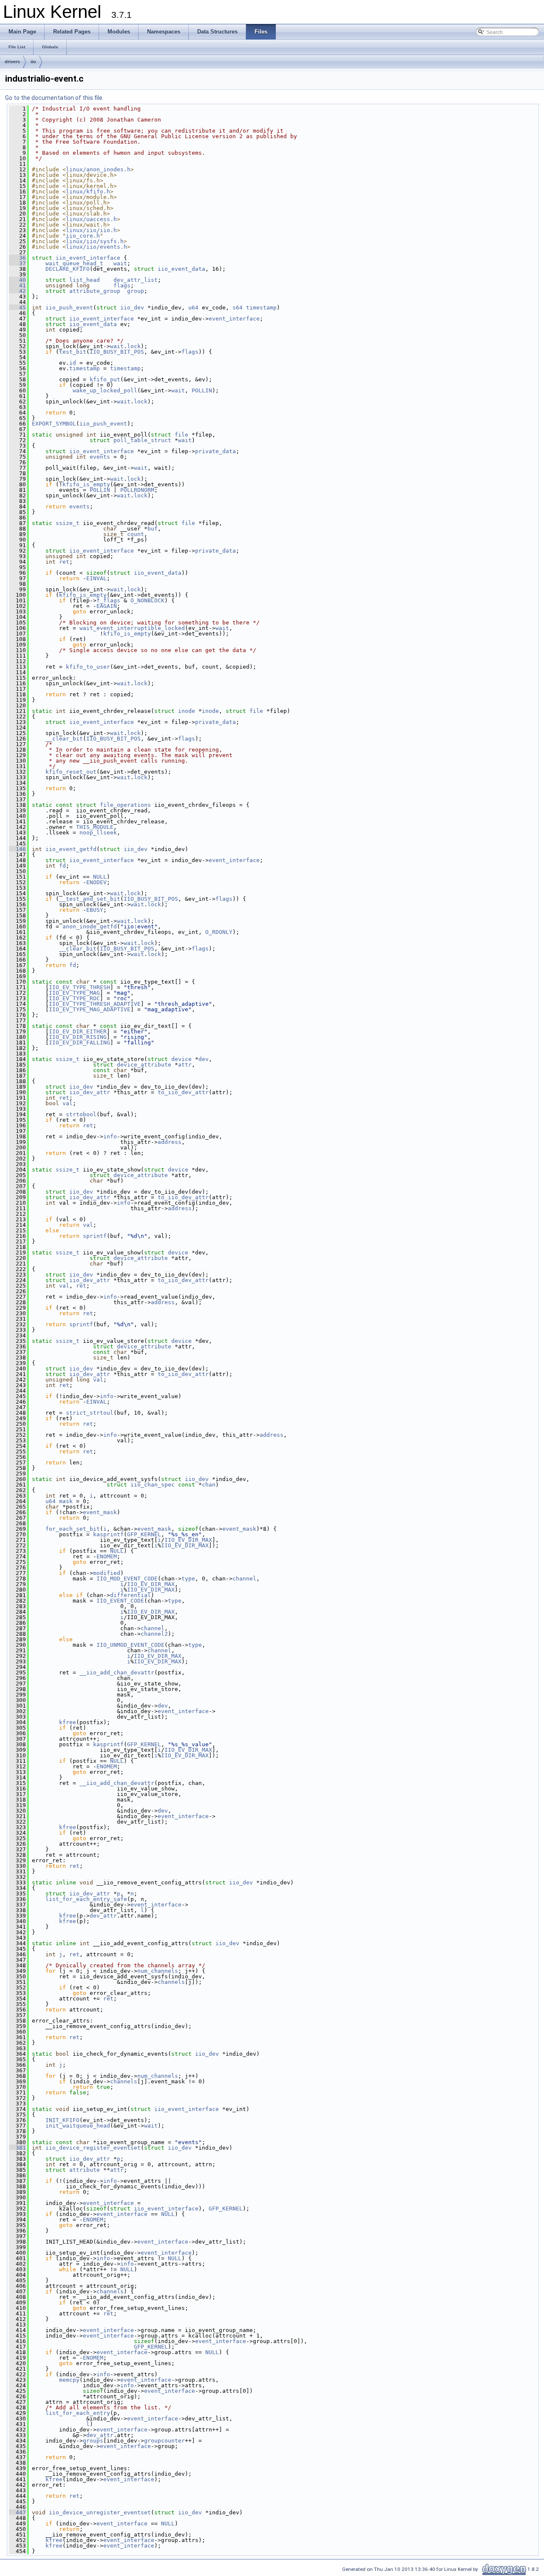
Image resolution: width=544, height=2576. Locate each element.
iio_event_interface (88, 258)
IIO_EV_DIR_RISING (78, 1037)
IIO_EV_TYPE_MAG (74, 993)
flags (122, 285)
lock (134, 346)
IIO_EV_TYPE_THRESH (79, 987)
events (100, 457)
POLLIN (202, 390)
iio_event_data (181, 269)
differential (130, 1595)
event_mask (100, 1512)
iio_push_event (69, 308)
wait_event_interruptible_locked (132, 628)
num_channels (158, 1971)
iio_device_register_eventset (93, 2148)
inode (187, 711)
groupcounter (164, 2441)
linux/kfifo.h (88, 191)
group (136, 291)
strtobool (81, 1114)
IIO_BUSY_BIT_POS (117, 352)
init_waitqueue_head (78, 2126)
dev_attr (103, 1916)
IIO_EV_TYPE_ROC (74, 998)
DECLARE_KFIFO (68, 269)
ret (64, 562)
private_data (215, 451)
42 (17, 291)
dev (204, 1059)
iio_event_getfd (71, 849)
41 (17, 285)
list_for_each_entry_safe (86, 1899)
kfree (68, 1722)
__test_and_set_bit (90, 899)
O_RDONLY (219, 932)
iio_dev (132, 308)
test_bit (73, 352)
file (181, 435)
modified (107, 1573)
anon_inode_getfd (90, 926)
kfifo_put (105, 379)
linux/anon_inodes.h (98, 169)
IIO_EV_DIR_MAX (188, 1540)
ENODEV (96, 882)
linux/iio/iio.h (91, 230)
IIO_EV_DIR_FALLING (79, 1043)
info (110, 1136)
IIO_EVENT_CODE (120, 1601)
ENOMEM (107, 1556)
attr (185, 1065)
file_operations (125, 805)
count (136, 534)
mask (66, 1501)
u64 (193, 308)
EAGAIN (107, 606)
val (68, 1103)
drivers (12, 62)
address (170, 1142)
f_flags (108, 600)
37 (17, 263)
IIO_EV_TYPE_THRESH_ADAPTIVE (95, 1004)
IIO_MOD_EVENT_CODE (127, 1579)
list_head (85, 280)
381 (17, 2148)
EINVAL (96, 578)
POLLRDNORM (137, 490)
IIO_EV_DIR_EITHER (78, 1031)
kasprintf (108, 1534)
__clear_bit (64, 739)
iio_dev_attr (90, 1092)
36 (17, 258)
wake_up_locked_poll (105, 390)
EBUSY (95, 910)
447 (17, 2512)
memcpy (69, 2380)
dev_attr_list (136, 280)
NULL (100, 877)
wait (120, 263)
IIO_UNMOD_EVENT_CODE (130, 1645)
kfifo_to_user (88, 667)
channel (244, 1579)
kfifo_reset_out (71, 772)
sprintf (95, 1236)
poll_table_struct (142, 440)
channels (171, 1982)
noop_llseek (98, 833)
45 (17, 308)
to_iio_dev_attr (183, 1092)
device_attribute (144, 1065)
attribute (85, 2170)
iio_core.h (83, 236)
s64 (238, 308)
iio (33, 62)
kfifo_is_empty (86, 484)
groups (93, 2441)
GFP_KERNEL (144, 1534)
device (181, 1059)
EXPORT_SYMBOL (54, 424)
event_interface (234, 319)
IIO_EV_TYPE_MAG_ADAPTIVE (90, 1009)
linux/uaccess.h (91, 219)
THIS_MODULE (95, 827)
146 (17, 849)
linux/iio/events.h (96, 247)
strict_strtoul (90, 1413)
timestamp (261, 308)
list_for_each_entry (78, 2413)
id (73, 363)
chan (209, 1485)
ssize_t (68, 523)
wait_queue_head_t (74, 263)
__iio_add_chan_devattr (117, 1672)
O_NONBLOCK (147, 600)
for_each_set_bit (73, 1529)
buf (153, 529)
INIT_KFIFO (62, 2120)
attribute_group (95, 291)
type (188, 1579)
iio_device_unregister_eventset (100, 2512)
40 (17, 280)
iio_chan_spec (153, 1485)
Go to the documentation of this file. (54, 98)
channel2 (154, 1634)
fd (62, 866)
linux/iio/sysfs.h (95, 241)
